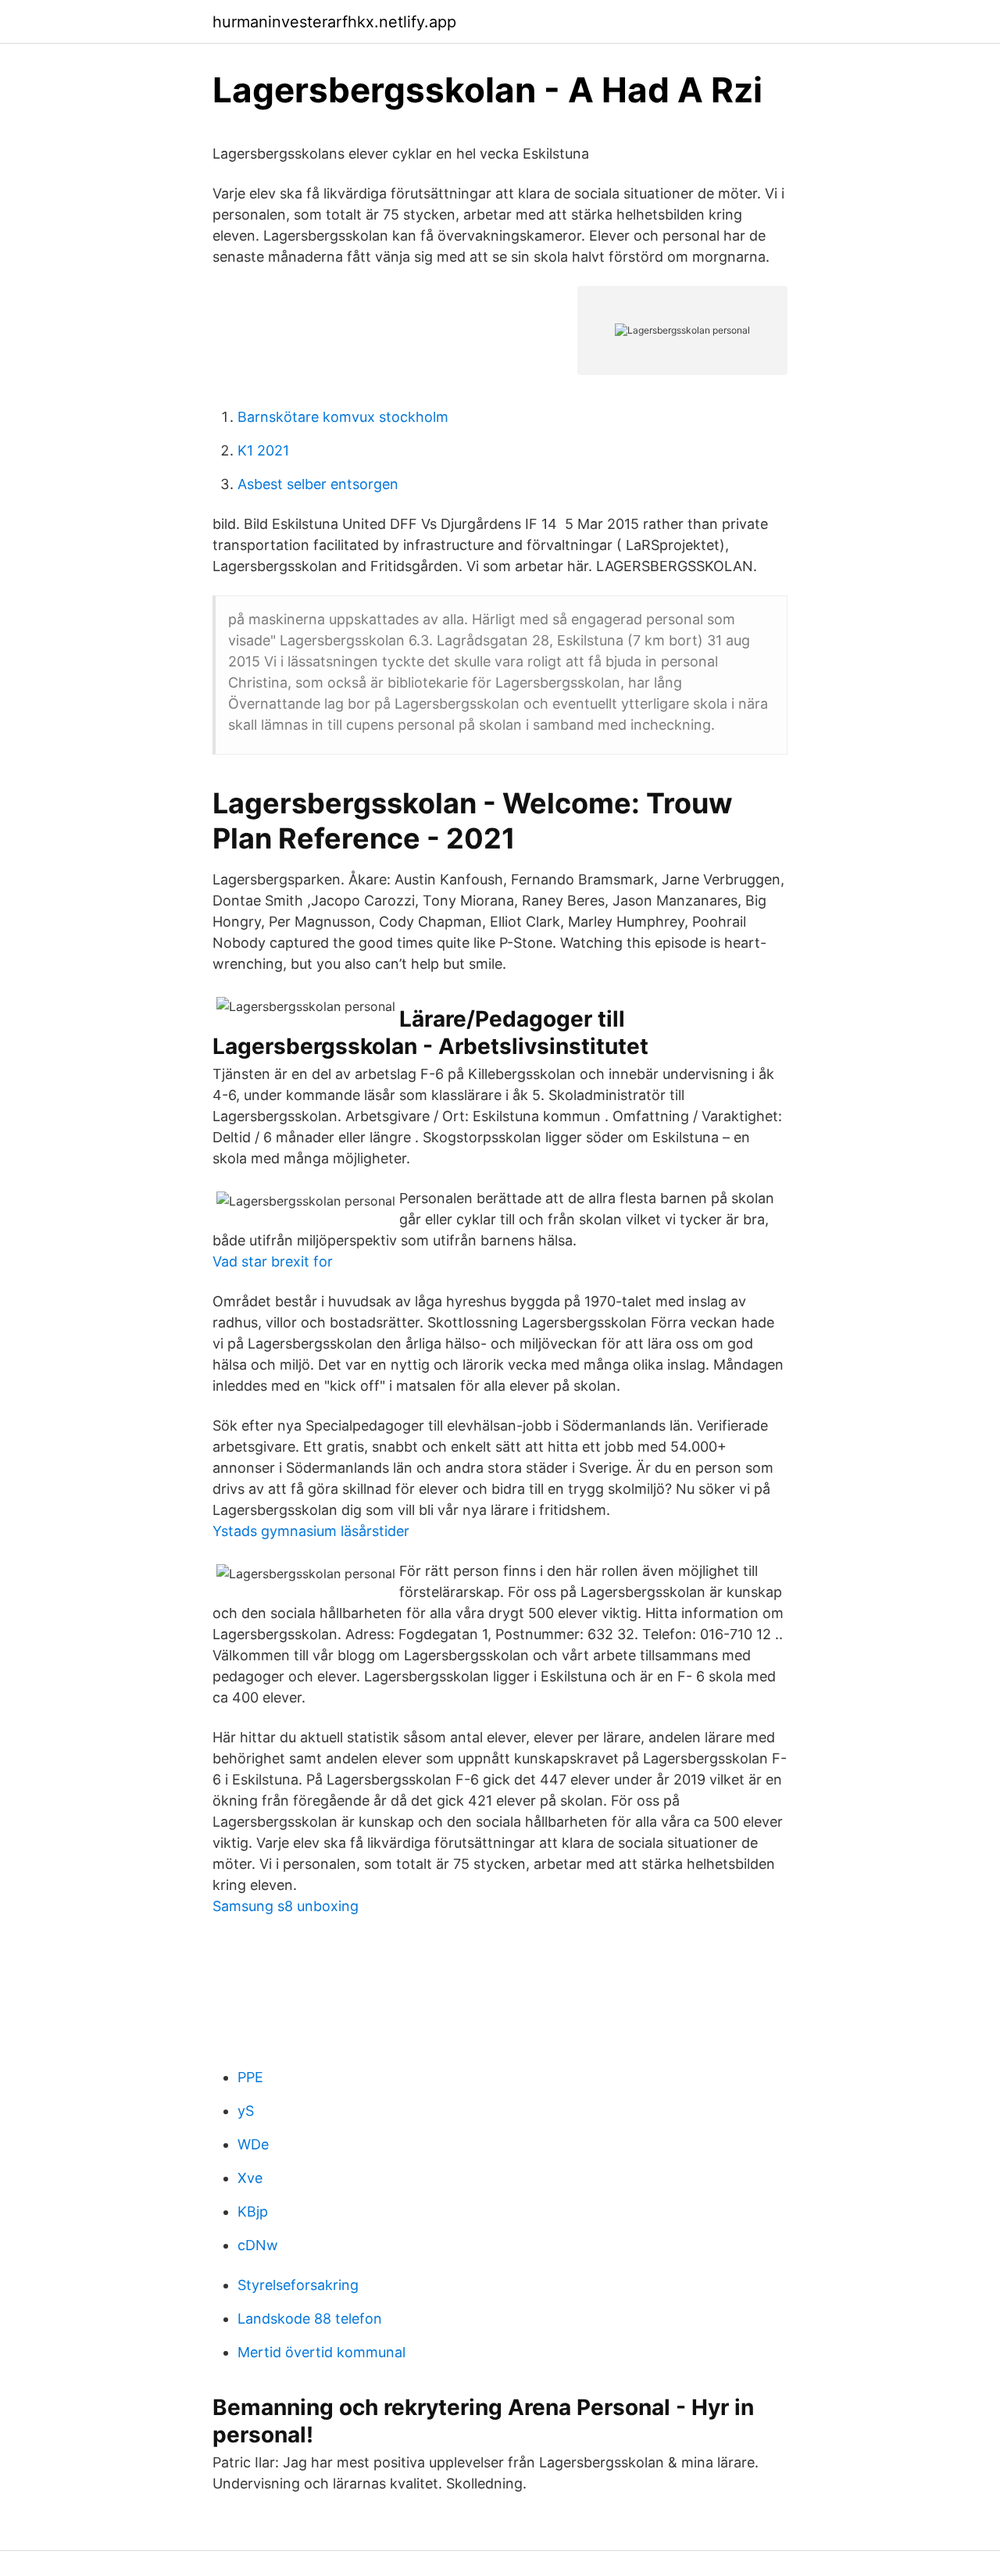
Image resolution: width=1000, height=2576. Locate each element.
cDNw (258, 2245)
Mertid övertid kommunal (321, 2352)
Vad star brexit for (273, 1261)
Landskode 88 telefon (310, 2319)
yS (246, 2111)
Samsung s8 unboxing (286, 1906)
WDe (253, 2144)
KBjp (253, 2212)
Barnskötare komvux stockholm (343, 417)
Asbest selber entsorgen (318, 484)
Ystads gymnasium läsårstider (311, 1531)
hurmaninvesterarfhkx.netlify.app (334, 22)
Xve (250, 2178)
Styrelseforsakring (298, 2285)
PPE (250, 2077)
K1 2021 (263, 450)
